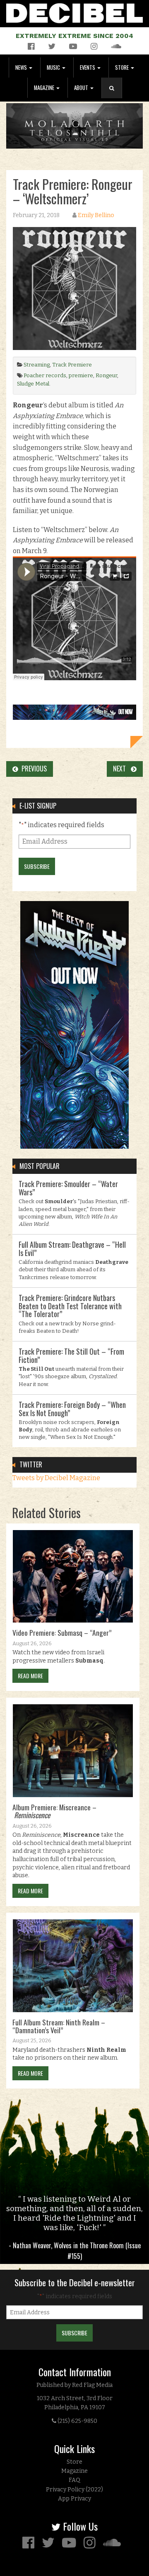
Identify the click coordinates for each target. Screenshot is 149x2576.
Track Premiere (72, 365)
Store (123, 67)
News (22, 67)
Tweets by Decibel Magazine (56, 1478)
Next (122, 769)
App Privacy (74, 2499)
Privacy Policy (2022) (74, 2490)
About (82, 88)
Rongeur (106, 375)
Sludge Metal (33, 384)
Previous (32, 769)
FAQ (74, 2480)
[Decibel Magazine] (74, 12)
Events (88, 67)
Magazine (45, 88)
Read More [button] (30, 1676)
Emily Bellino (96, 215)
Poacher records (45, 375)
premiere (81, 375)
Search (115, 96)
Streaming (37, 365)
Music (54, 67)
